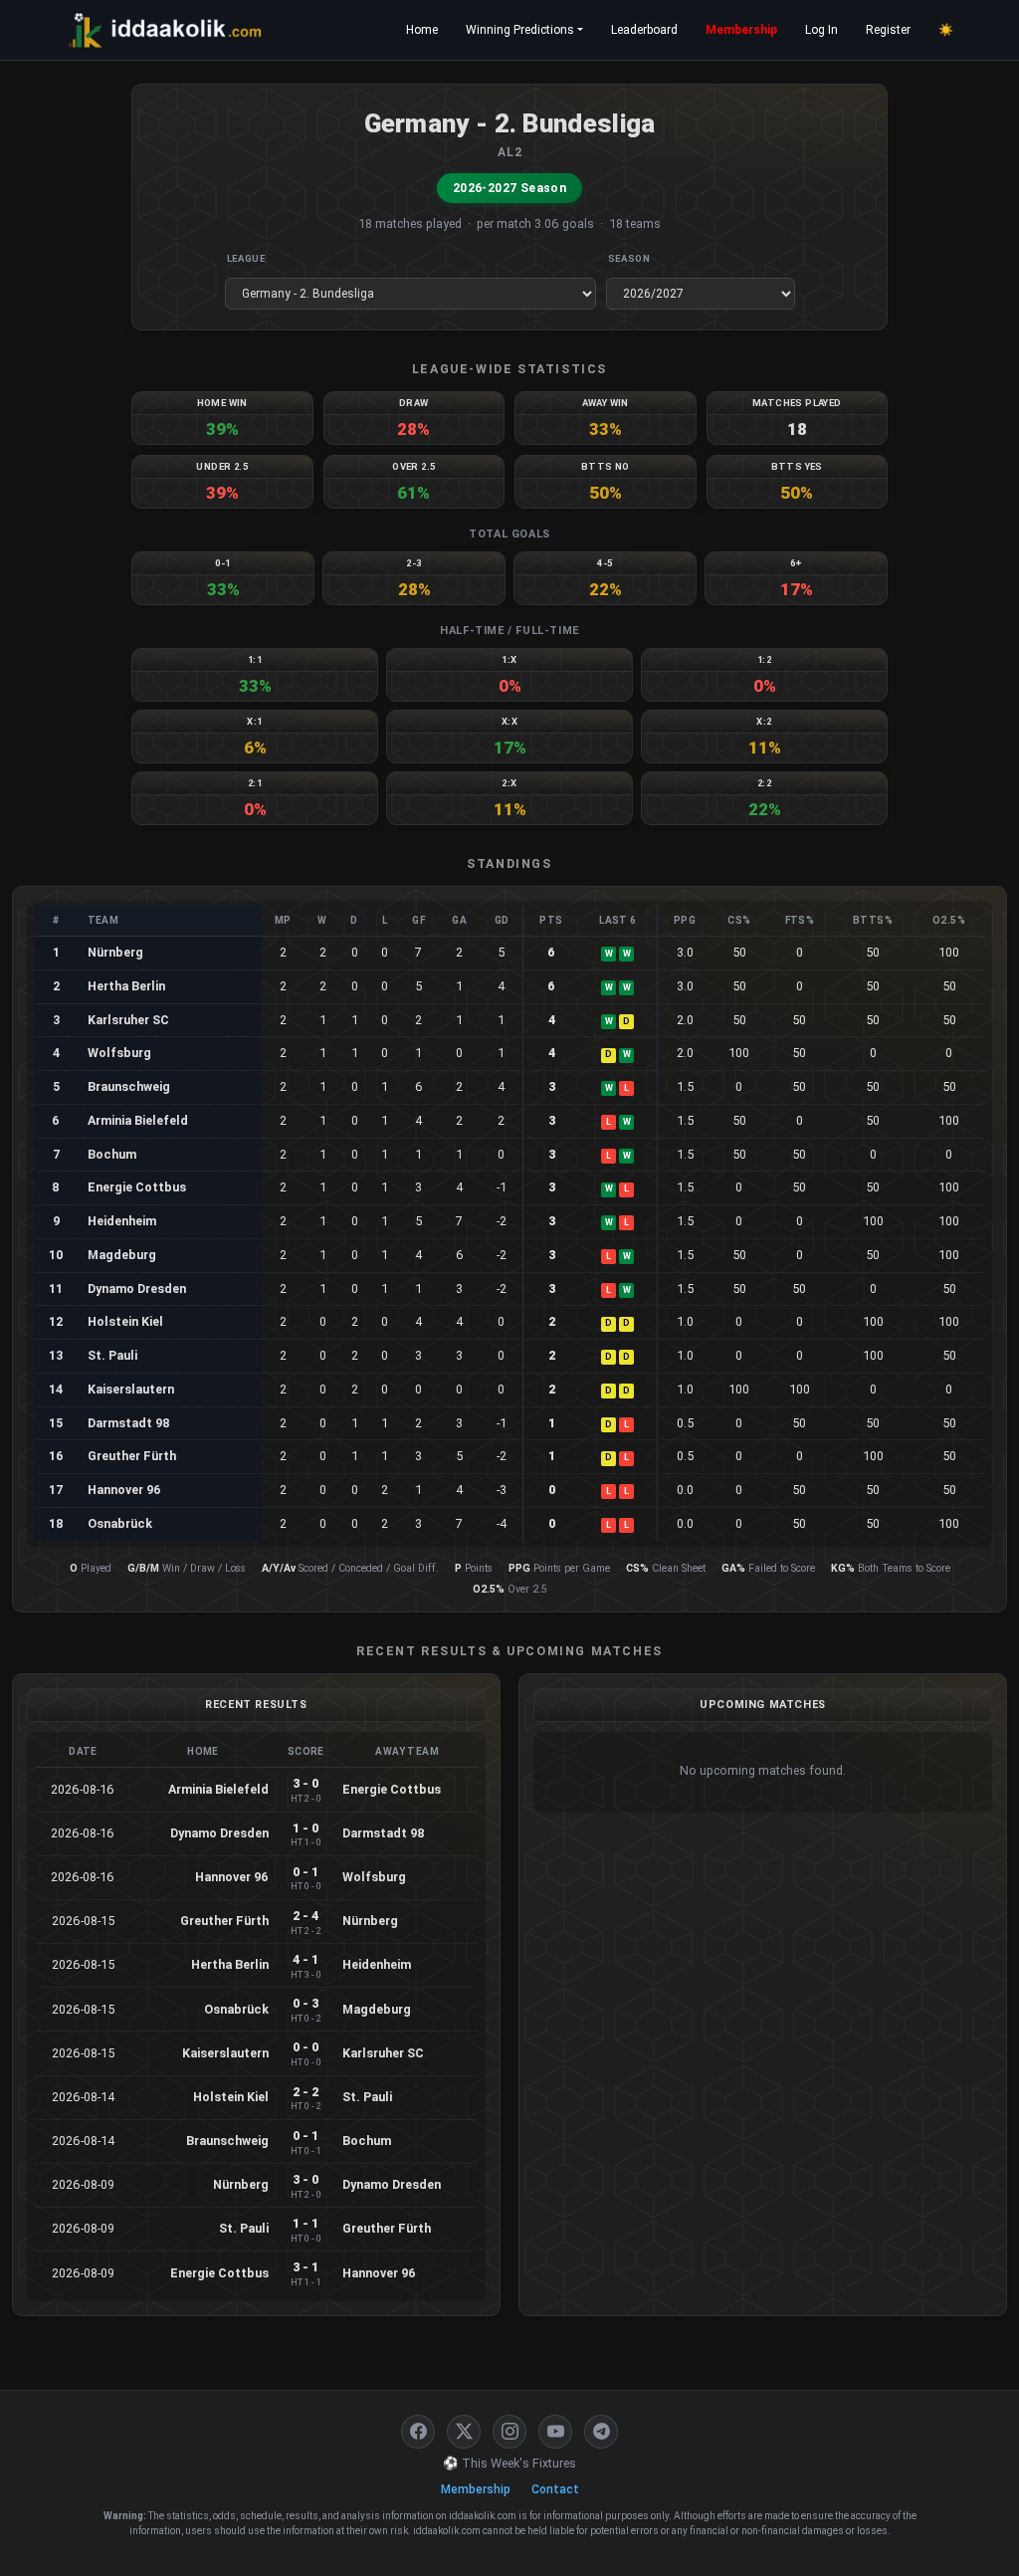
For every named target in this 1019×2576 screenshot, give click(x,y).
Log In (821, 30)
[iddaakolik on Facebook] (418, 2432)
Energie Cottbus (137, 1187)
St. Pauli (112, 1355)
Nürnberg (115, 952)
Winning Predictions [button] (520, 30)
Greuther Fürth (132, 1456)
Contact (555, 2489)
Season (629, 258)
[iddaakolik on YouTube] (555, 2432)
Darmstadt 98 (129, 1423)
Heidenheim (122, 1221)
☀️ (946, 30)
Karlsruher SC (128, 1020)
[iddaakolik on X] (464, 2432)
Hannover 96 (124, 1490)
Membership (741, 30)
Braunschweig (129, 1086)
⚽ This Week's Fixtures (509, 2463)
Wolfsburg (119, 1053)
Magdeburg (122, 1255)
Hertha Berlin (126, 986)
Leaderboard (644, 30)
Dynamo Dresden (137, 1288)
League (246, 258)
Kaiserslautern (131, 1389)
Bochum (112, 1154)
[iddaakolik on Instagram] (509, 2432)
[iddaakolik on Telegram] (601, 2432)
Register (888, 30)
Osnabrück (120, 1523)
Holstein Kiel (125, 1321)
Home (422, 30)
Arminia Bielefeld (138, 1120)
